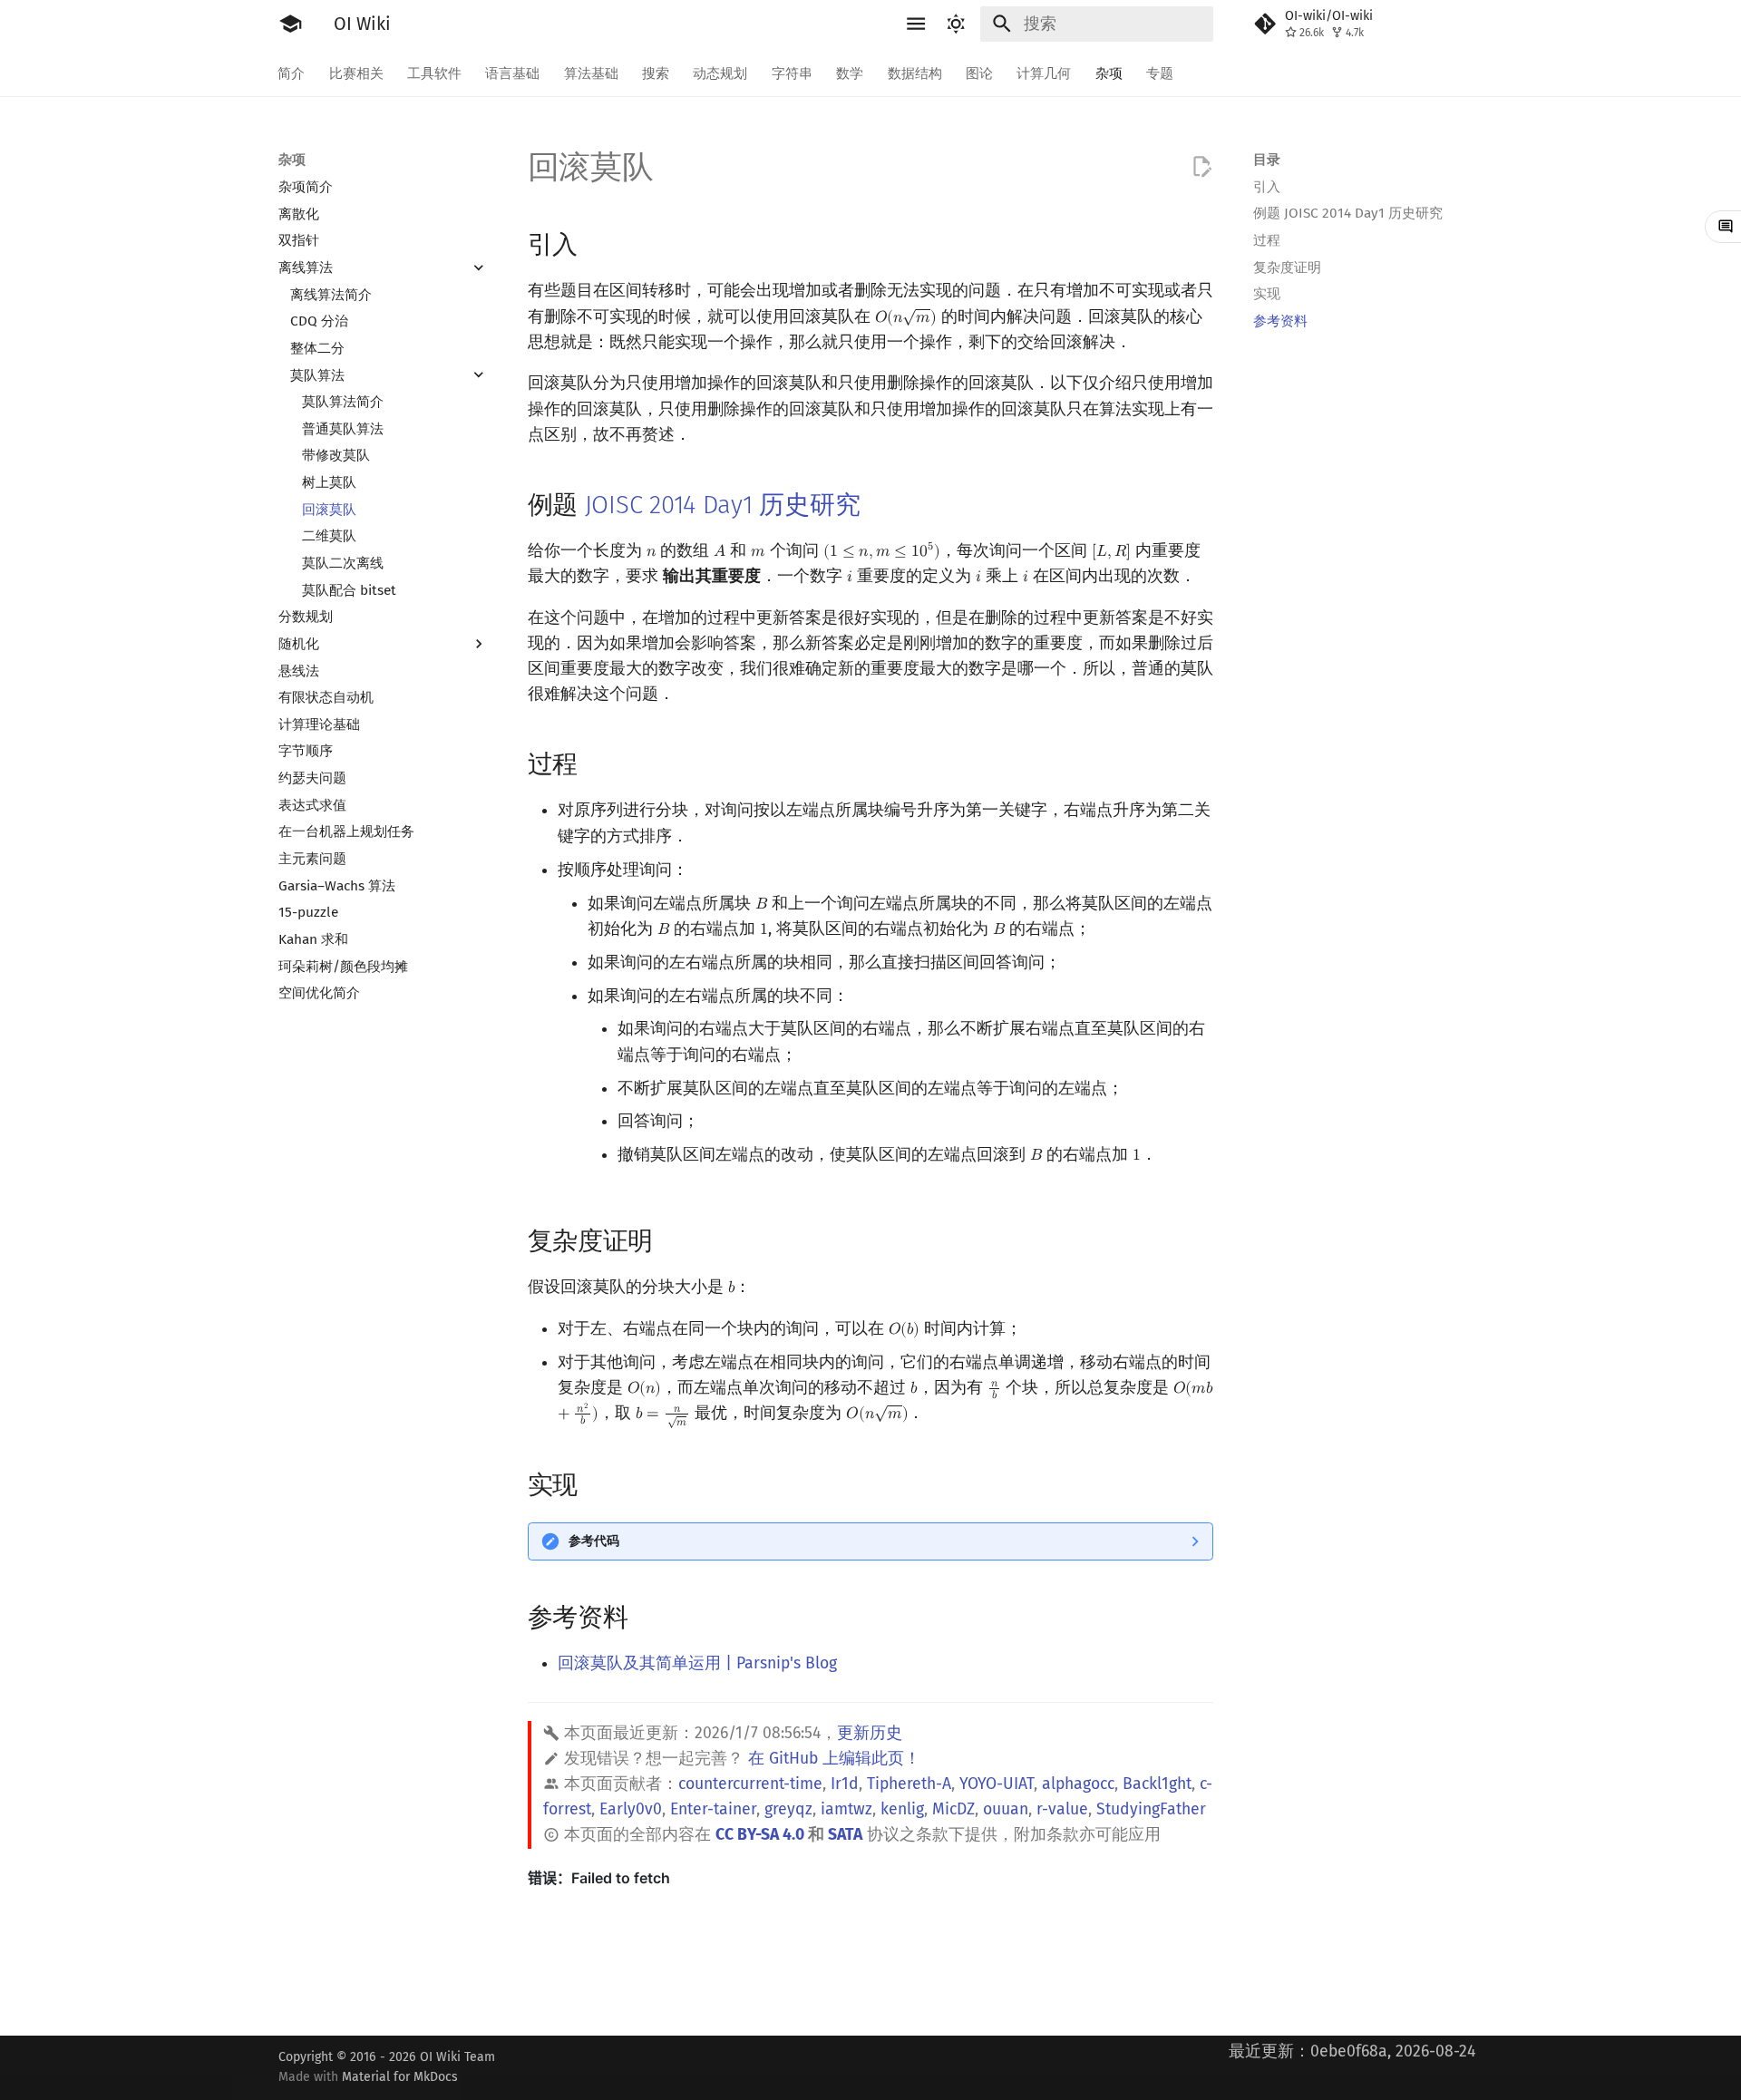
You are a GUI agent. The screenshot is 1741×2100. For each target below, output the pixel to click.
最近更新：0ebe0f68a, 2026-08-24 (1352, 2051)
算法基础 (591, 73)
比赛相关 (356, 73)
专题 (1160, 73)
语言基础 (513, 73)
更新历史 (870, 1733)
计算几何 (1045, 73)
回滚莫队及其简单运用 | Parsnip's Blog (697, 1663)
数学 (851, 73)
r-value (1062, 1809)
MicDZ (953, 1809)
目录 (1267, 160)
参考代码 (594, 1541)
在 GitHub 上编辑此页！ (834, 1759)
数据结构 (915, 73)
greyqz (788, 1809)
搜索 (656, 73)
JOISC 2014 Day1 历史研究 (723, 505)
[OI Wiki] (290, 24)
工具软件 (434, 73)
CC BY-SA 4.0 (760, 1835)
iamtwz (846, 1809)
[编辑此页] (1201, 167)
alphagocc (1078, 1784)
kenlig (902, 1809)
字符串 (792, 73)
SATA (845, 1835)
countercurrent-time (750, 1784)
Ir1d (845, 1784)
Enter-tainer (713, 1809)
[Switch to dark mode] (957, 24)
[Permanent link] (596, 243)
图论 (979, 73)
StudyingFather (1151, 1809)
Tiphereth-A (909, 1784)
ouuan (1006, 1809)
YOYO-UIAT (997, 1784)
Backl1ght (1157, 1784)
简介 (292, 73)
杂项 (1109, 73)
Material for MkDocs (400, 2077)
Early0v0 (631, 1809)
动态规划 (721, 73)
